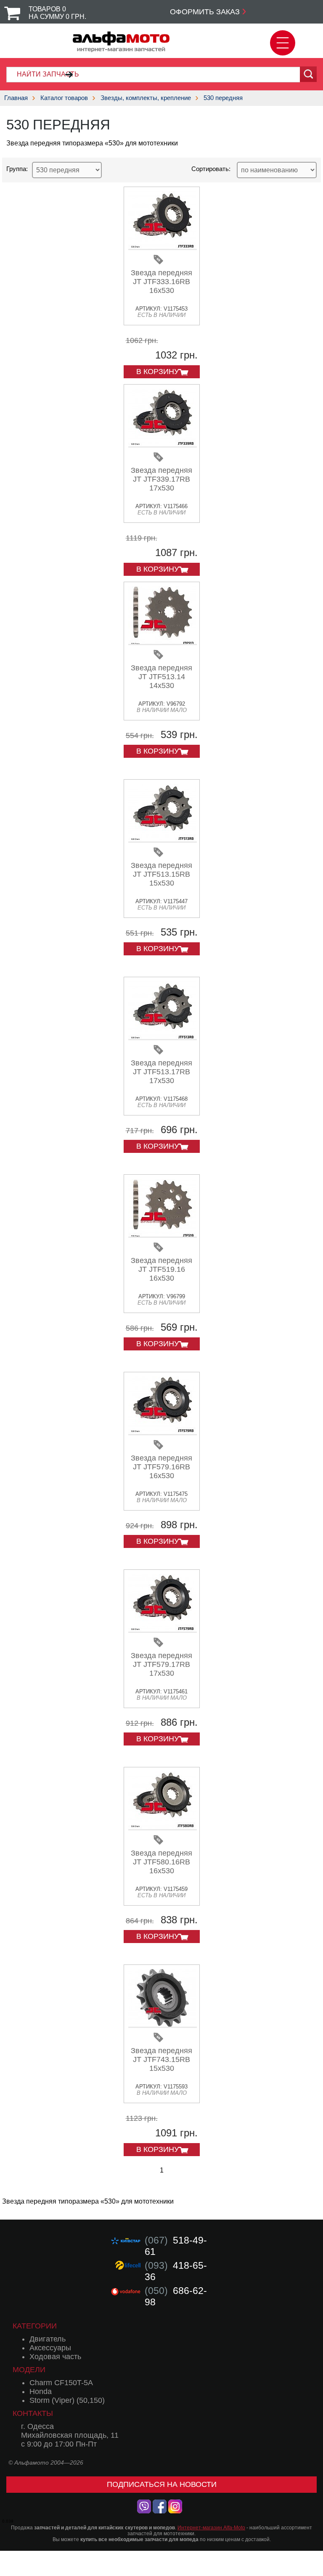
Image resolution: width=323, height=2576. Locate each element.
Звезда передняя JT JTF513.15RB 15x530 (161, 874)
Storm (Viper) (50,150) (67, 2400)
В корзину (158, 372)
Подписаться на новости (162, 2484)
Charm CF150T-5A (61, 2383)
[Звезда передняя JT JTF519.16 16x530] (163, 1235)
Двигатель (48, 2339)
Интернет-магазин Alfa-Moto (211, 2528)
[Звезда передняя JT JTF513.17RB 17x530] (163, 1037)
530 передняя (223, 98)
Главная (16, 98)
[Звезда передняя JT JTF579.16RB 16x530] (163, 1432)
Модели (29, 2370)
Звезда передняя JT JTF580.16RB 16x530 (161, 1862)
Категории (35, 2326)
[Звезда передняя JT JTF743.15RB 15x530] (163, 2025)
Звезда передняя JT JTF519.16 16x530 (161, 1269)
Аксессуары (50, 2348)
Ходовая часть (55, 2357)
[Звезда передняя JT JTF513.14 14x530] (163, 642)
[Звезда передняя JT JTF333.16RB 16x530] (163, 247)
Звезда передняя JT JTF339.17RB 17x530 (161, 479)
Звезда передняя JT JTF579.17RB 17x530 (161, 1664)
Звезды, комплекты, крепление (146, 98)
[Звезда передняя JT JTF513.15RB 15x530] (163, 840)
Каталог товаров (64, 98)
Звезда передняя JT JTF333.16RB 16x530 (161, 282)
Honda (41, 2391)
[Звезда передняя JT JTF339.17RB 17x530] (163, 444)
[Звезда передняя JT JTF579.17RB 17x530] (163, 1630)
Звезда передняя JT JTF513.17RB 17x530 (161, 1072)
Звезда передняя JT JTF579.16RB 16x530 (161, 1467)
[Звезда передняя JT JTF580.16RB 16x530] (163, 1827)
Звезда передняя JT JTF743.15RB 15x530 (161, 2059)
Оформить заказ (205, 12)
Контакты (33, 2413)
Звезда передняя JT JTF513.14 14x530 (161, 677)
